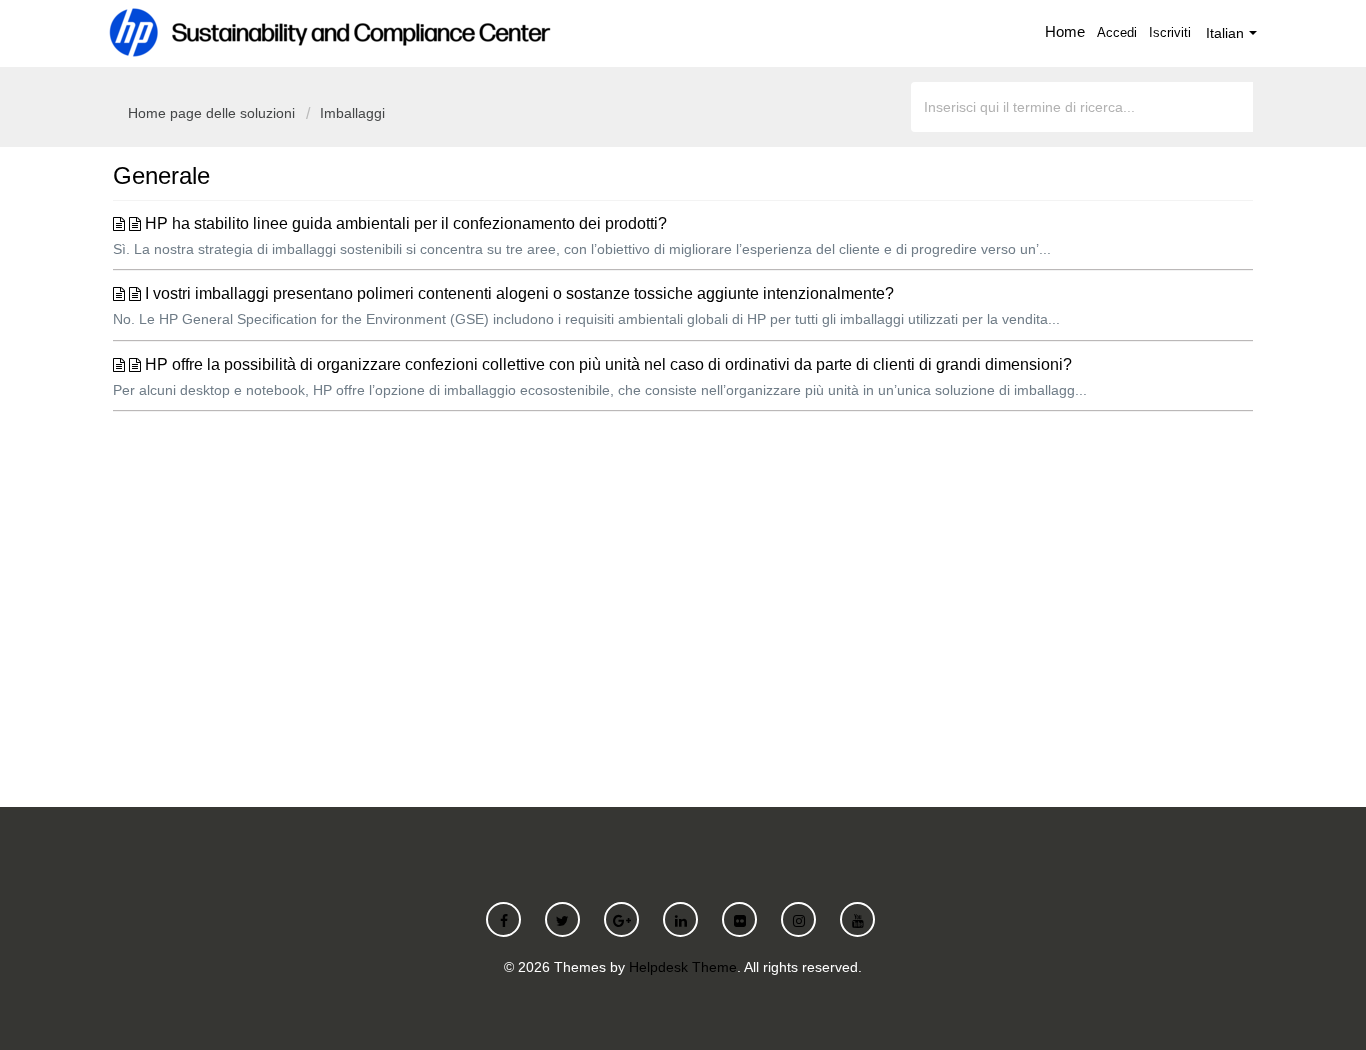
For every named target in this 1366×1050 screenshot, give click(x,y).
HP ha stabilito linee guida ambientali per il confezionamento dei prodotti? (406, 223)
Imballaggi (352, 113)
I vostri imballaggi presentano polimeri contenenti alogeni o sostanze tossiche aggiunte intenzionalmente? (519, 293)
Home (1065, 31)
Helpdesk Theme (683, 967)
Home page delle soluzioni (213, 113)
